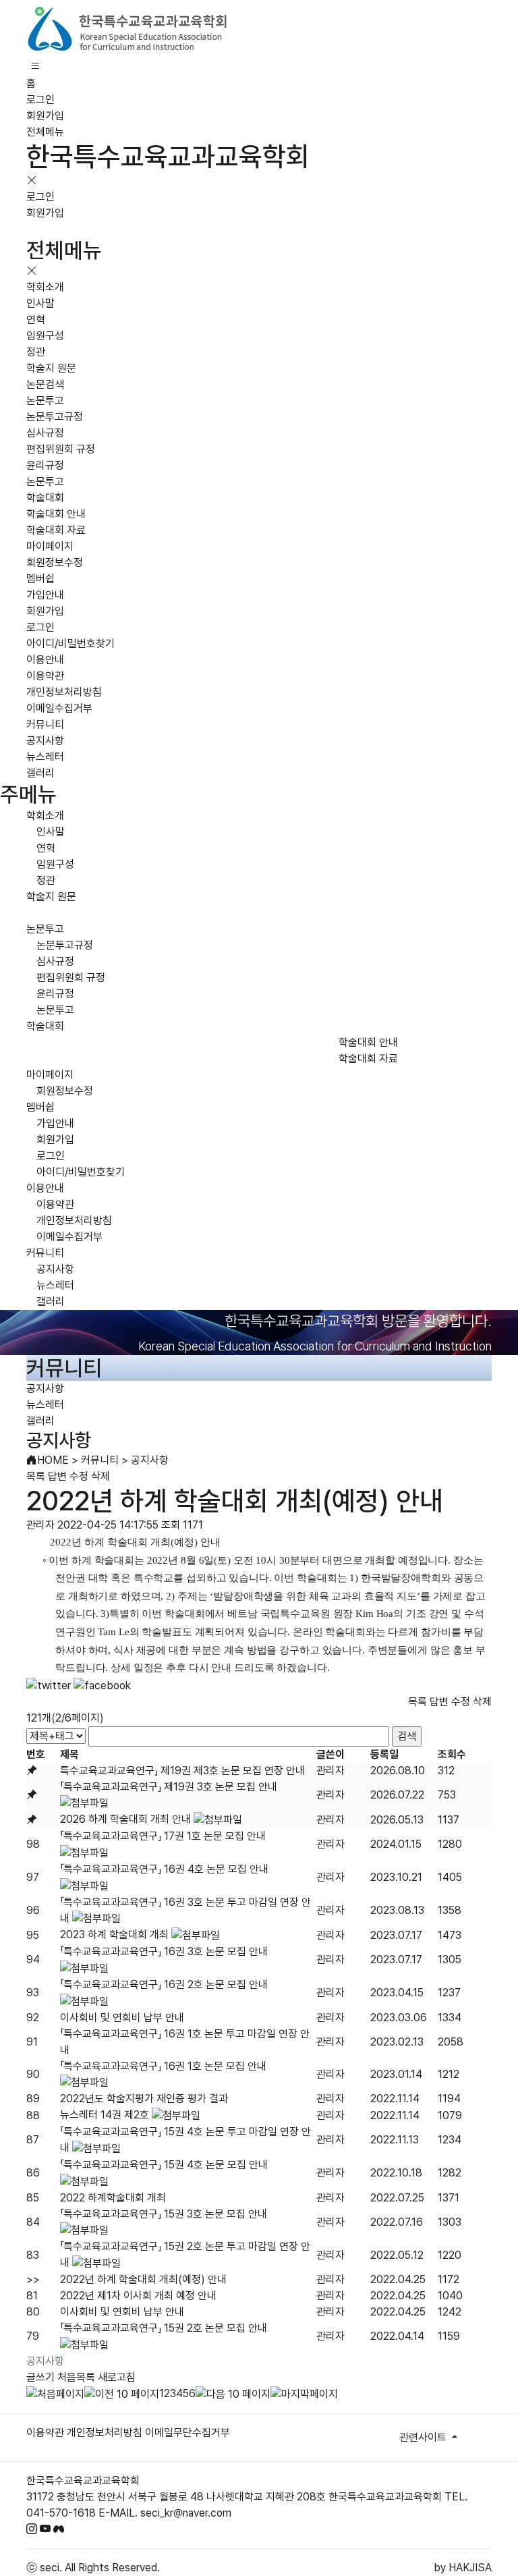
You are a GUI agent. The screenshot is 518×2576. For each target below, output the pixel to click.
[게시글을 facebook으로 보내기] (102, 1686)
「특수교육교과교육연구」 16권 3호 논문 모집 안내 (164, 1951)
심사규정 (45, 433)
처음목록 (76, 2377)
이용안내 (45, 660)
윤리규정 (45, 465)
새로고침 (117, 2377)
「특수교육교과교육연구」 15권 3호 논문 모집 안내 (164, 2214)
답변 (57, 1476)
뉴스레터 (45, 757)
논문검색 (45, 384)
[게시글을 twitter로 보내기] (49, 1686)
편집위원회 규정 (61, 449)
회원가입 (45, 116)
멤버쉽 (40, 579)
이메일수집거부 (59, 708)
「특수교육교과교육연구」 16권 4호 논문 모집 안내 (164, 1869)
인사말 (40, 303)
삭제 (100, 1476)
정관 (36, 352)
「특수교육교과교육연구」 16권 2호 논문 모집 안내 (164, 1984)
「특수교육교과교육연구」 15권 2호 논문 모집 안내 (164, 2328)
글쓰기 (40, 2377)
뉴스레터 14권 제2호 (105, 2115)
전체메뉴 (45, 132)
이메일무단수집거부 (188, 2433)
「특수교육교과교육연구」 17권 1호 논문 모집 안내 (163, 1836)
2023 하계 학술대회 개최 (114, 1935)
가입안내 (45, 595)
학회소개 (45, 287)
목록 (36, 1476)
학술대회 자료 (56, 530)
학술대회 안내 (56, 514)
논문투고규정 (55, 417)
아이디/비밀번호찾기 (70, 643)
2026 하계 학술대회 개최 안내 (125, 1819)
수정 (79, 1476)
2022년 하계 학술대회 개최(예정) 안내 (143, 2279)
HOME (53, 1460)
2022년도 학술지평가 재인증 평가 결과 (144, 2099)
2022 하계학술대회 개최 (113, 2198)
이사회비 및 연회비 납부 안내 (122, 2018)
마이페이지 (50, 546)
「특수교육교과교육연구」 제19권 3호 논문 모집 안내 (169, 1787)
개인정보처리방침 (64, 692)
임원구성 (45, 336)
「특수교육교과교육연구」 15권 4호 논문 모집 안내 (164, 2165)
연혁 (36, 320)
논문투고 (45, 401)
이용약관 (45, 676)
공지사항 (45, 741)
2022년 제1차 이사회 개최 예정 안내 (138, 2296)
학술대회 (45, 498)
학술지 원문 (51, 368)
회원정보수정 (55, 563)
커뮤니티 (45, 724)
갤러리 (40, 773)
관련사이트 (424, 2437)
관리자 (330, 1771)
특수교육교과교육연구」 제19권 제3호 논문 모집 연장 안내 (182, 1771)
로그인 (40, 100)
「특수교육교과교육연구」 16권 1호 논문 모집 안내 (163, 2066)
